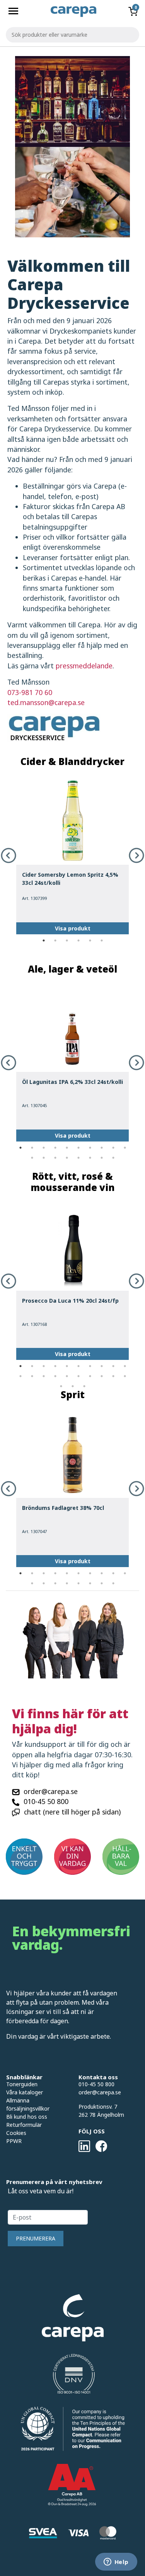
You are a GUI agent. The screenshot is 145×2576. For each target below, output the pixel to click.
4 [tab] (78, 940)
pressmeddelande (84, 666)
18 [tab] (113, 1158)
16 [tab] (90, 1158)
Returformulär (24, 2125)
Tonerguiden (22, 2084)
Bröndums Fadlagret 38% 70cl (63, 1508)
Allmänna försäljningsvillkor (28, 2104)
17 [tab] (102, 1158)
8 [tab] (102, 1148)
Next (136, 855)
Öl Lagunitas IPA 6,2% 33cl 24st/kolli (72, 1082)
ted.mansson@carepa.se (46, 702)
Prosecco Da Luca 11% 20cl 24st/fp (70, 1301)
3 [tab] (67, 940)
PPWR (14, 2141)
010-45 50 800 (46, 1801)
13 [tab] (55, 1158)
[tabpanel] (72, 855)
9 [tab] (113, 1148)
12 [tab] (44, 1158)
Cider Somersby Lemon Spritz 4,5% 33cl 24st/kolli (70, 879)
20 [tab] (125, 1376)
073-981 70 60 (30, 692)
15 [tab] (78, 1158)
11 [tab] (32, 1158)
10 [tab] (125, 1148)
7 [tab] (90, 1148)
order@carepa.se (51, 1791)
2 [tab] (55, 940)
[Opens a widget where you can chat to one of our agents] (116, 2562)
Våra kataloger (25, 2092)
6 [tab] (102, 940)
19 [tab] (113, 1376)
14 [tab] (67, 1158)
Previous (9, 855)
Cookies (16, 2133)
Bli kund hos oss (27, 2117)
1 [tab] (44, 940)
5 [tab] (90, 940)
